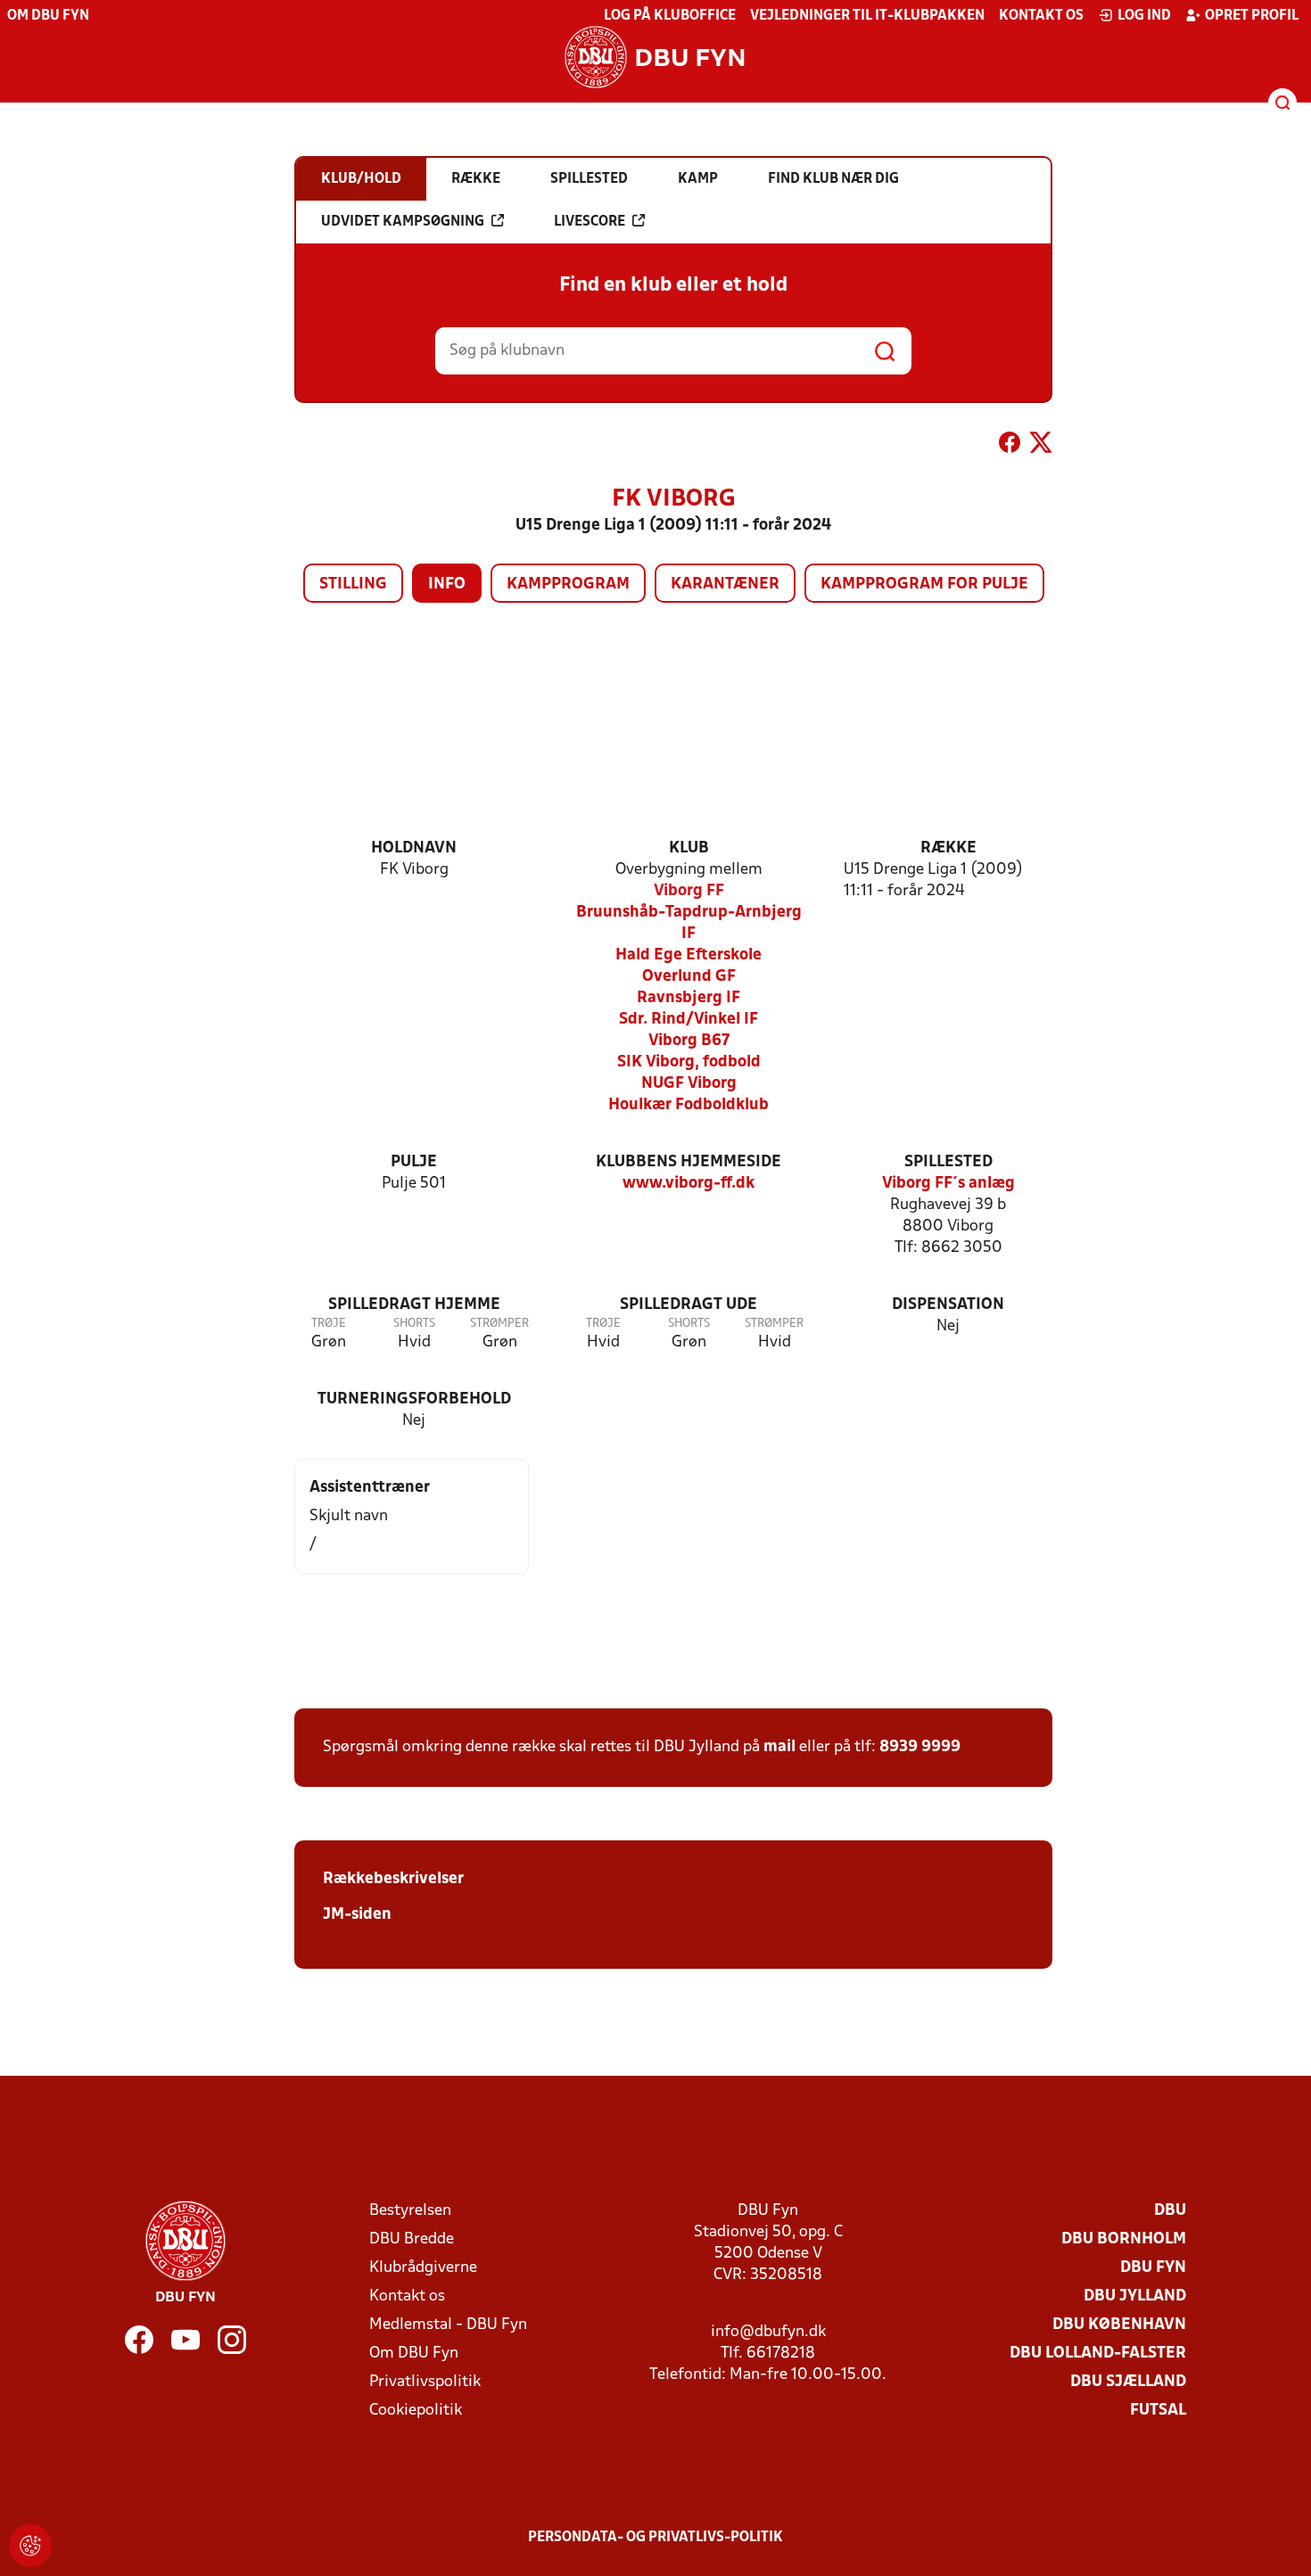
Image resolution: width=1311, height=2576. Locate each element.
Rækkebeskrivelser (393, 1879)
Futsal (1158, 2411)
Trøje (329, 1324)
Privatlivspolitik (425, 2382)
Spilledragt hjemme (414, 1305)
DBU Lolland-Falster (1098, 2354)
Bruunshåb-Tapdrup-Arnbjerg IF (689, 923)
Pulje (414, 1162)
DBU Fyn (1153, 2268)
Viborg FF (689, 891)
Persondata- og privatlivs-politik (655, 2538)
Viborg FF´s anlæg (948, 1184)
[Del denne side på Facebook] (1010, 446)
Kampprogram (568, 584)
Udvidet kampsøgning (403, 222)
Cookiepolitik (416, 2411)
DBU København (1119, 2325)
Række (948, 848)
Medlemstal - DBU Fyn (448, 2325)
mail (779, 1747)
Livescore (590, 222)
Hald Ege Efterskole (688, 955)
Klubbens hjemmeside (688, 1162)
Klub (689, 848)
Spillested (948, 1162)
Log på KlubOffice (670, 16)
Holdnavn (414, 848)
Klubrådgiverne (423, 2268)
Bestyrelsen (410, 2211)
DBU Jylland (1135, 2296)
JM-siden (357, 1915)
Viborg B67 (689, 1041)
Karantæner (725, 584)
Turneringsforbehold (414, 1399)
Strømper (499, 1324)
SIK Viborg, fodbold (689, 1062)
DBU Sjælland (1128, 2382)
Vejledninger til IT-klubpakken (867, 16)
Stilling (353, 584)
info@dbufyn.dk (768, 2332)
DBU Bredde (412, 2239)
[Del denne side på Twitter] (1041, 446)
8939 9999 (920, 1747)
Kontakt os (1041, 16)
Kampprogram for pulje (924, 584)
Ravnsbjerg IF (688, 998)
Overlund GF (689, 977)
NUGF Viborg (689, 1084)
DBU (1170, 2211)
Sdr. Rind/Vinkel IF (688, 1020)
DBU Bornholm (1124, 2239)
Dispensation (948, 1305)
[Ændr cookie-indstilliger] (30, 2546)
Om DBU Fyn (48, 16)
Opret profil (1252, 16)
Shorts (414, 1324)
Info (447, 584)
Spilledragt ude (688, 1305)
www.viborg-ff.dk (688, 1184)
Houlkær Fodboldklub (688, 1105)
